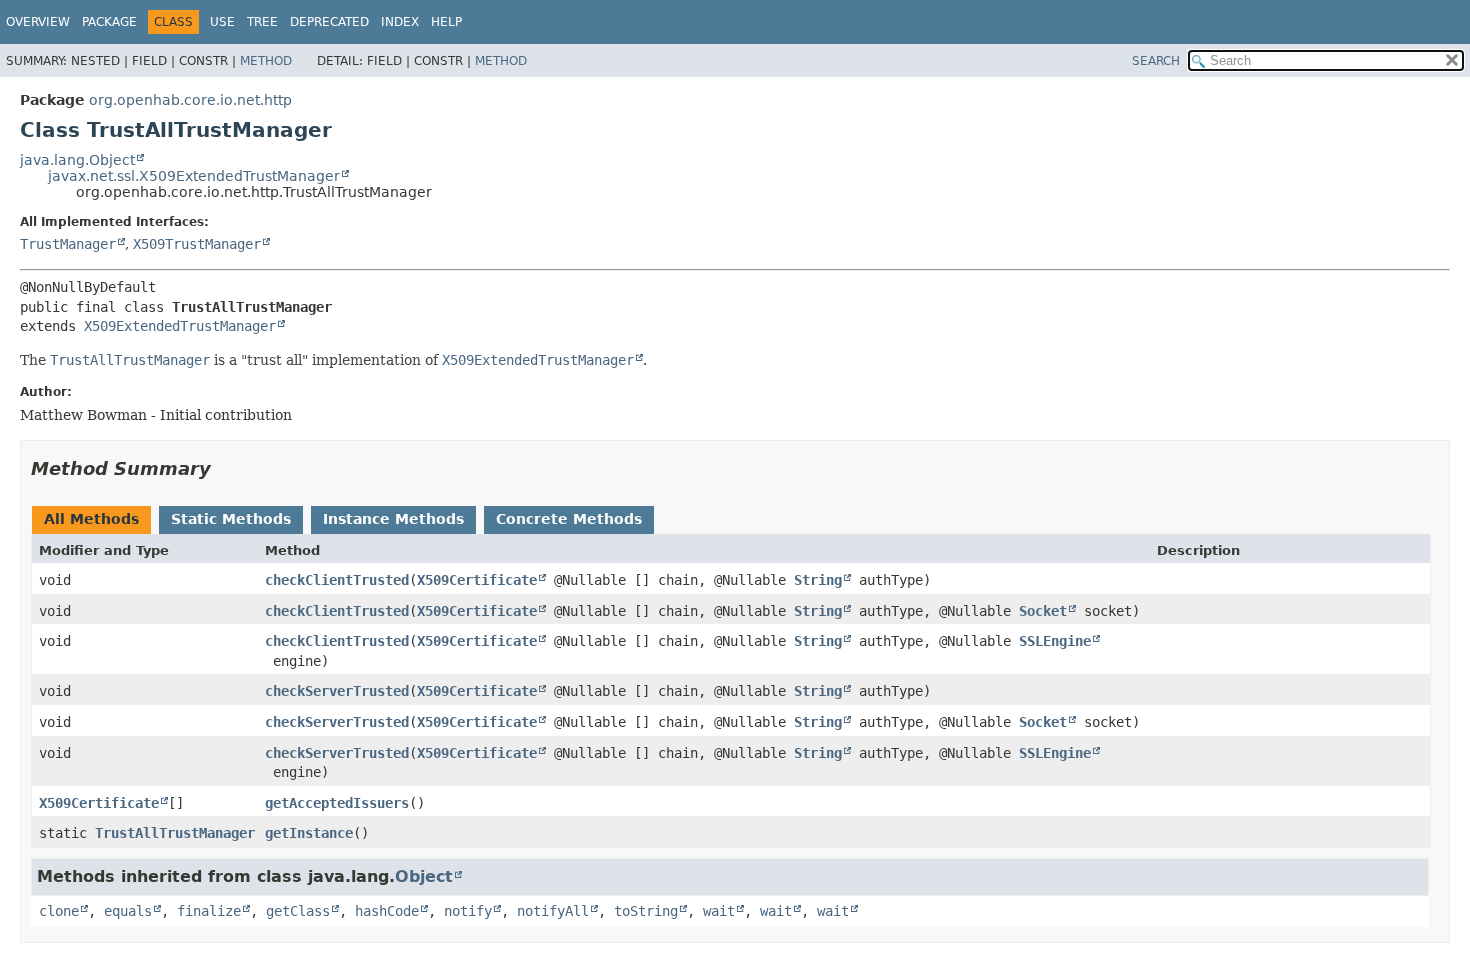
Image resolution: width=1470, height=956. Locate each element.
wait (719, 911)
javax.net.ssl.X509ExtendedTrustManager (194, 176)
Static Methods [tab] (231, 519)
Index (400, 22)
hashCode (387, 911)
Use (222, 22)
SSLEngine (1055, 641)
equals (128, 911)
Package (109, 22)
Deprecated (329, 22)
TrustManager (68, 244)
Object (424, 876)
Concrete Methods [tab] (569, 519)
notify (468, 911)
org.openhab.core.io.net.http (190, 100)
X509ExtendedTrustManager (180, 326)
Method (266, 61)
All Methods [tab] (91, 519)
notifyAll (553, 911)
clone (59, 911)
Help (446, 22)
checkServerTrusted (337, 691)
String (818, 580)
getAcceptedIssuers (337, 803)
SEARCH (1156, 61)
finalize (209, 911)
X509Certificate (477, 580)
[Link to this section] (225, 468)
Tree (262, 22)
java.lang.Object (77, 160)
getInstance (309, 833)
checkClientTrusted (337, 580)
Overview (38, 22)
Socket (1043, 611)
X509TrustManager (197, 244)
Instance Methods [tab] (393, 519)
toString (646, 911)
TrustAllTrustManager (175, 833)
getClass (298, 911)
